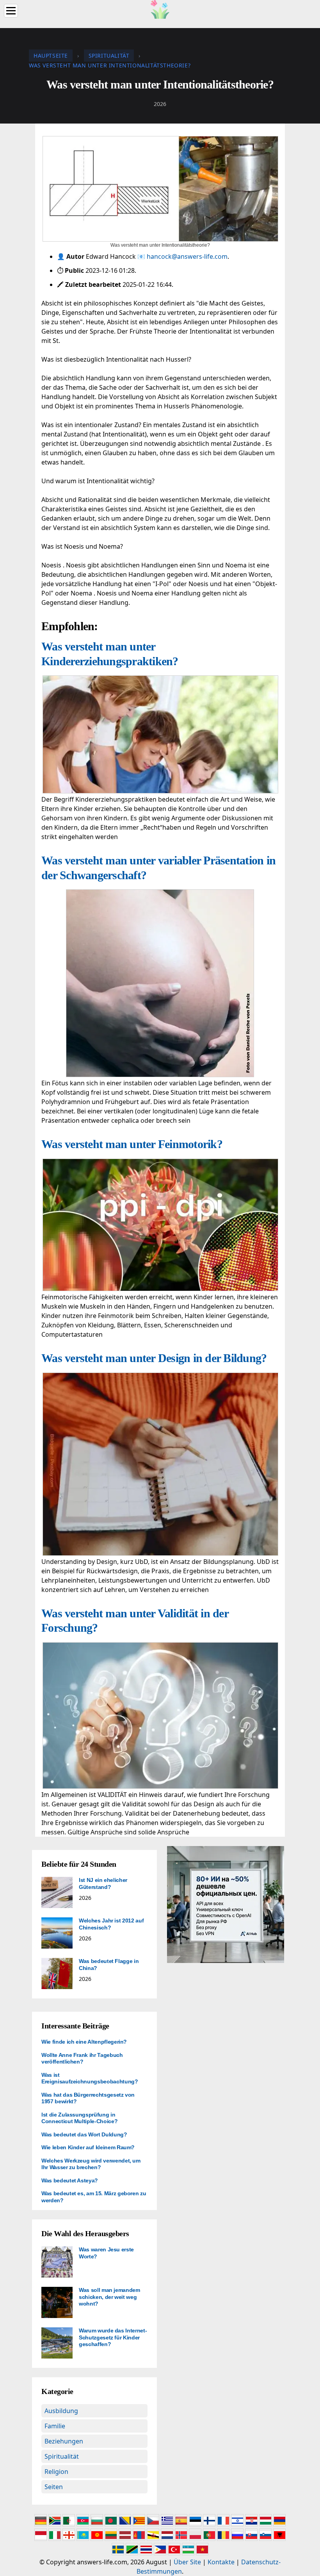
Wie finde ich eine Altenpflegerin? (84, 2042)
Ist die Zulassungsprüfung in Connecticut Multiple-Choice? (79, 2118)
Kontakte (221, 2562)
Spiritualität (62, 2456)
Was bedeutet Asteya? (70, 2180)
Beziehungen (64, 2441)
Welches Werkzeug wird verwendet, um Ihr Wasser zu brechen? (91, 2164)
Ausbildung (61, 2411)
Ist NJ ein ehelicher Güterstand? (103, 1883)
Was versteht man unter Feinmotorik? (132, 1144)
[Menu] (11, 11)
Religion (56, 2472)
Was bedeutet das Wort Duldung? (84, 2134)
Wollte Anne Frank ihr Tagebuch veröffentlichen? (82, 2058)
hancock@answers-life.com (187, 256)
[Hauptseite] (160, 9)
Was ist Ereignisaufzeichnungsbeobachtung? (90, 2078)
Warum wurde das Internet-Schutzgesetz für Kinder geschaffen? (113, 2337)
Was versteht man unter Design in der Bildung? (154, 1358)
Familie (55, 2426)
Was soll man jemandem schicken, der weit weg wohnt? (109, 2297)
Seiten (54, 2487)
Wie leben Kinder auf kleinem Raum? (88, 2147)
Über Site (187, 2562)
